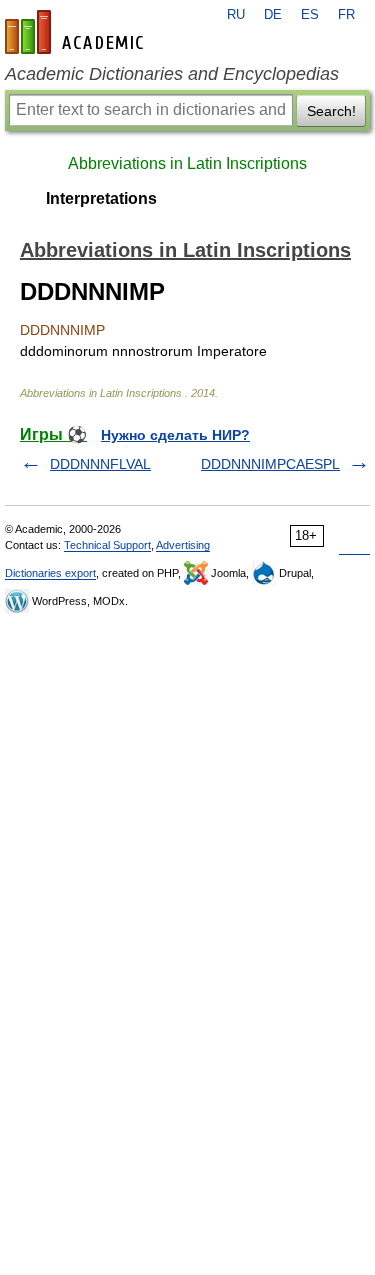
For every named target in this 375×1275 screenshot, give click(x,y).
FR (346, 15)
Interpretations (101, 198)
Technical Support (107, 545)
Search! (331, 111)
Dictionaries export (50, 573)
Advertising (183, 545)
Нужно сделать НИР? (175, 435)
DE (273, 15)
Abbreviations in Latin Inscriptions (187, 163)
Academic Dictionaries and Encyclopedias (172, 74)
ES (310, 15)
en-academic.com (77, 32)
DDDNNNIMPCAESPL (270, 464)
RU (236, 15)
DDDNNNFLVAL (100, 464)
